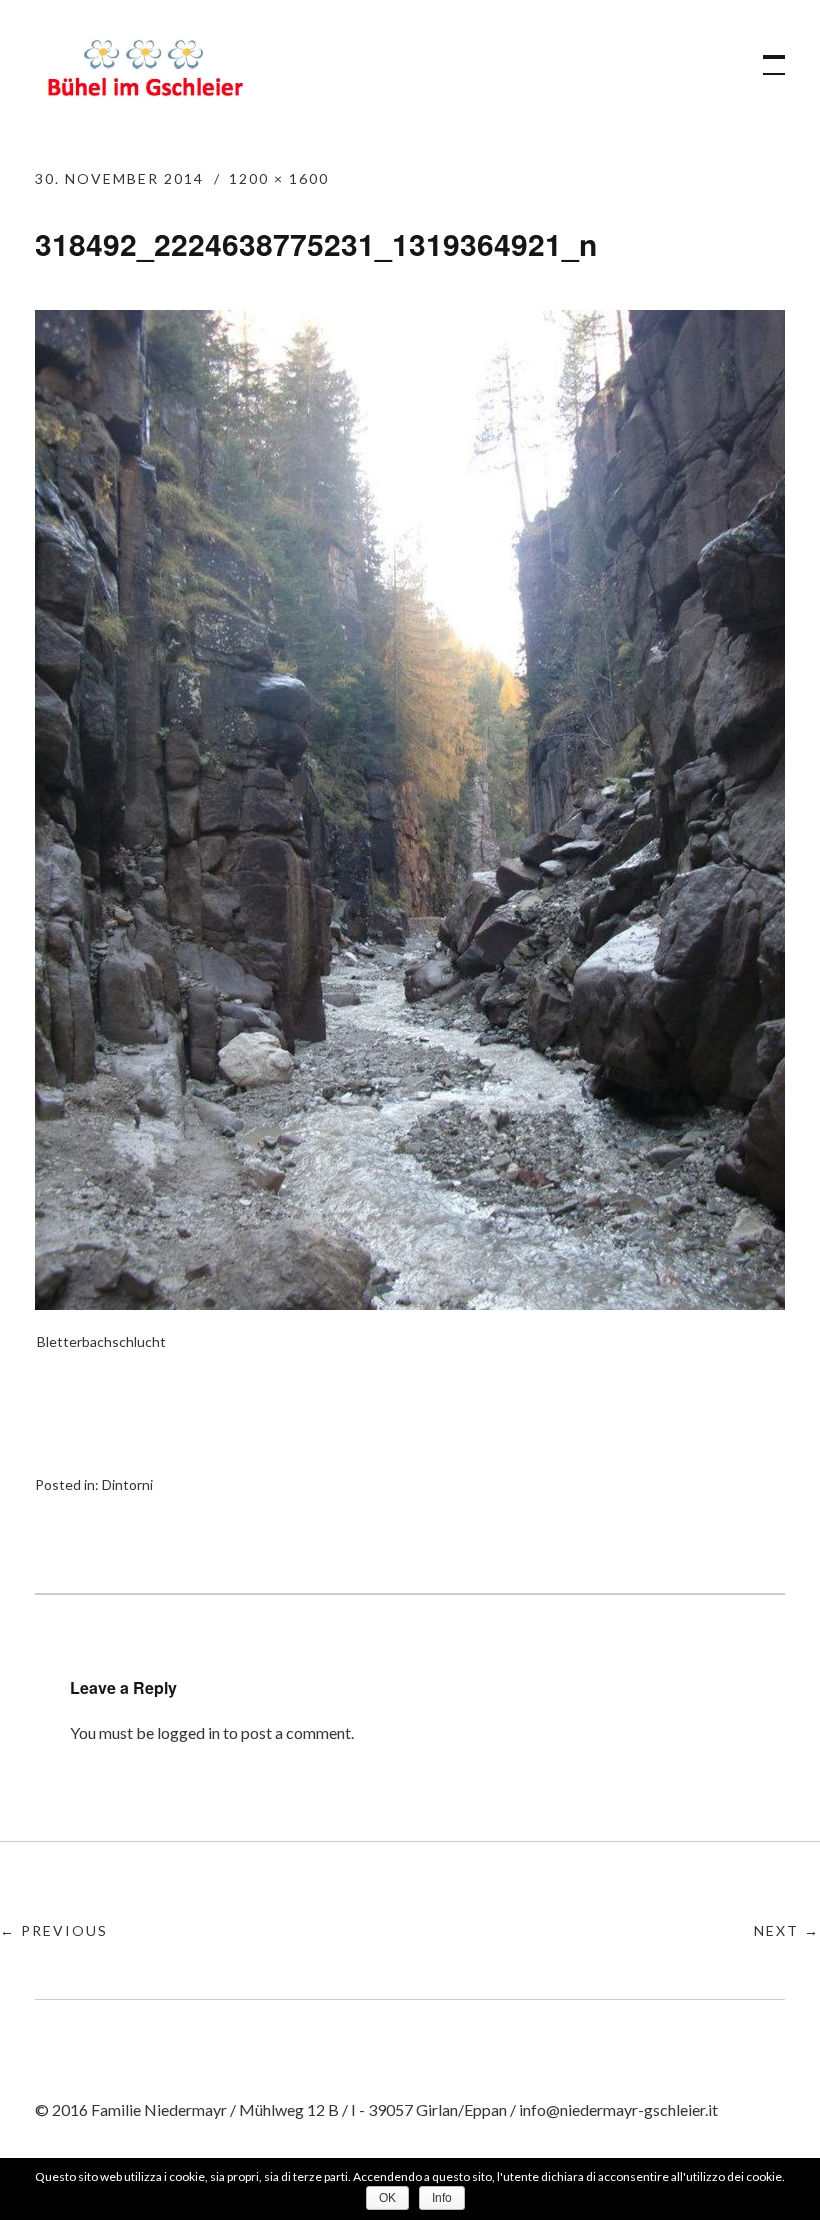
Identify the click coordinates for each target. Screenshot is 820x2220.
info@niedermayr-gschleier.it (618, 2109)
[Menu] (765, 55)
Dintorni (127, 1484)
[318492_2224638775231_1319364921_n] (410, 1303)
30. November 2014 (119, 178)
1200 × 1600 (279, 178)
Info (442, 2198)
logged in (188, 1732)
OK (387, 2198)
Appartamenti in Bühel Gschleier (144, 71)
